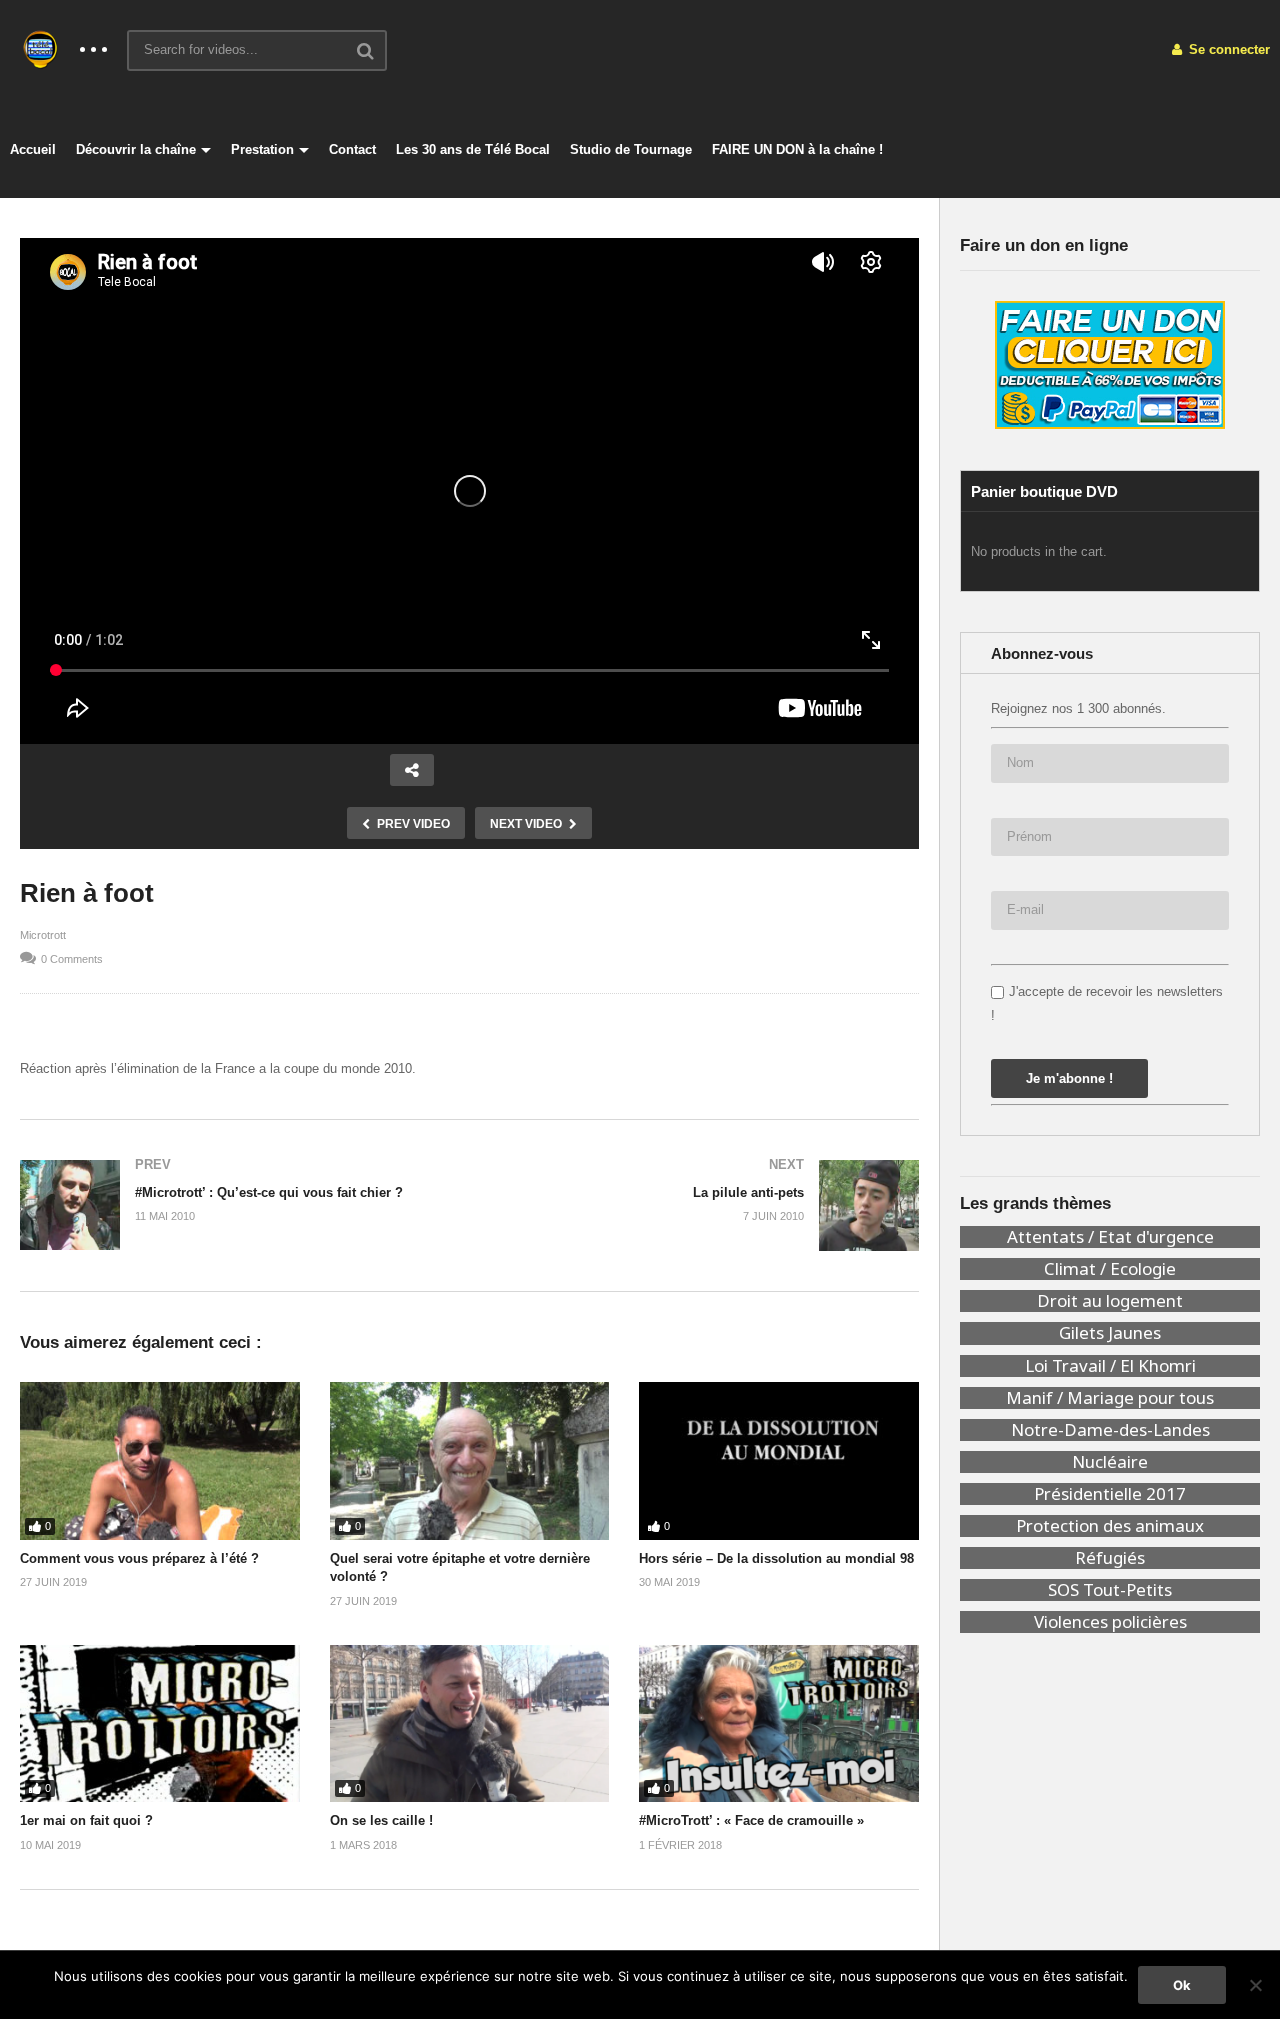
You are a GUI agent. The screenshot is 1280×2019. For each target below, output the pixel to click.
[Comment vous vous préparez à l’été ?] (160, 1460)
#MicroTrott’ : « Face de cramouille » (751, 1820)
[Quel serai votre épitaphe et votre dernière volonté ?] (470, 1460)
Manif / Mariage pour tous (1110, 1398)
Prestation (262, 149)
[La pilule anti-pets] (705, 1205)
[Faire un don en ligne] (1110, 365)
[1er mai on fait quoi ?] (160, 1723)
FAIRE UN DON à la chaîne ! (797, 149)
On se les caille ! (381, 1820)
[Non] (1255, 1985)
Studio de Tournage (631, 149)
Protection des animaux (1110, 1526)
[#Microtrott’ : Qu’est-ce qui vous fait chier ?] (235, 1205)
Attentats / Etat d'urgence (1110, 1237)
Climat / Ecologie (1110, 1269)
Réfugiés (1110, 1558)
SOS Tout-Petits (1110, 1590)
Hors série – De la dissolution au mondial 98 (776, 1558)
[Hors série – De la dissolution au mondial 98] (779, 1460)
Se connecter (1227, 49)
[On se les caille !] (470, 1723)
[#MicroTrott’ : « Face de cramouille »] (779, 1723)
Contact (352, 149)
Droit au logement (1110, 1301)
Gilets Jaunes (1110, 1333)
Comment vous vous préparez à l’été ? (139, 1558)
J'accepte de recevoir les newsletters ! (1107, 1003)
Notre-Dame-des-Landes (1110, 1430)
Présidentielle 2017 (1110, 1494)
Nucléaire (1110, 1462)
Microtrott (43, 935)
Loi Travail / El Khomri (1110, 1366)
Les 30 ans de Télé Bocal (473, 149)
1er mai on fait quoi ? (86, 1820)
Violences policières (1110, 1622)
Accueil (33, 149)
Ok (1182, 1985)
